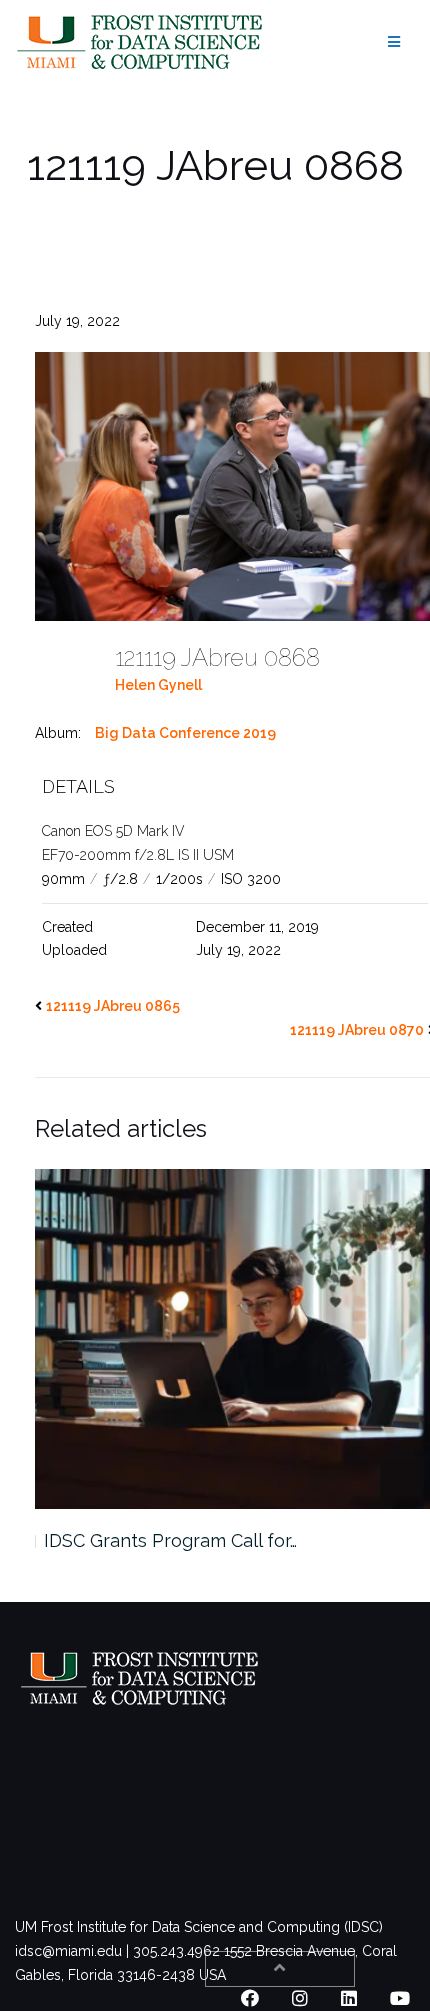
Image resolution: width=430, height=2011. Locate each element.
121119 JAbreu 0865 (113, 1006)
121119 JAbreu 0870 (357, 1030)
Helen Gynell (158, 685)
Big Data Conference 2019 (185, 733)
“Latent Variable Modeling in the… (231, 1540)
